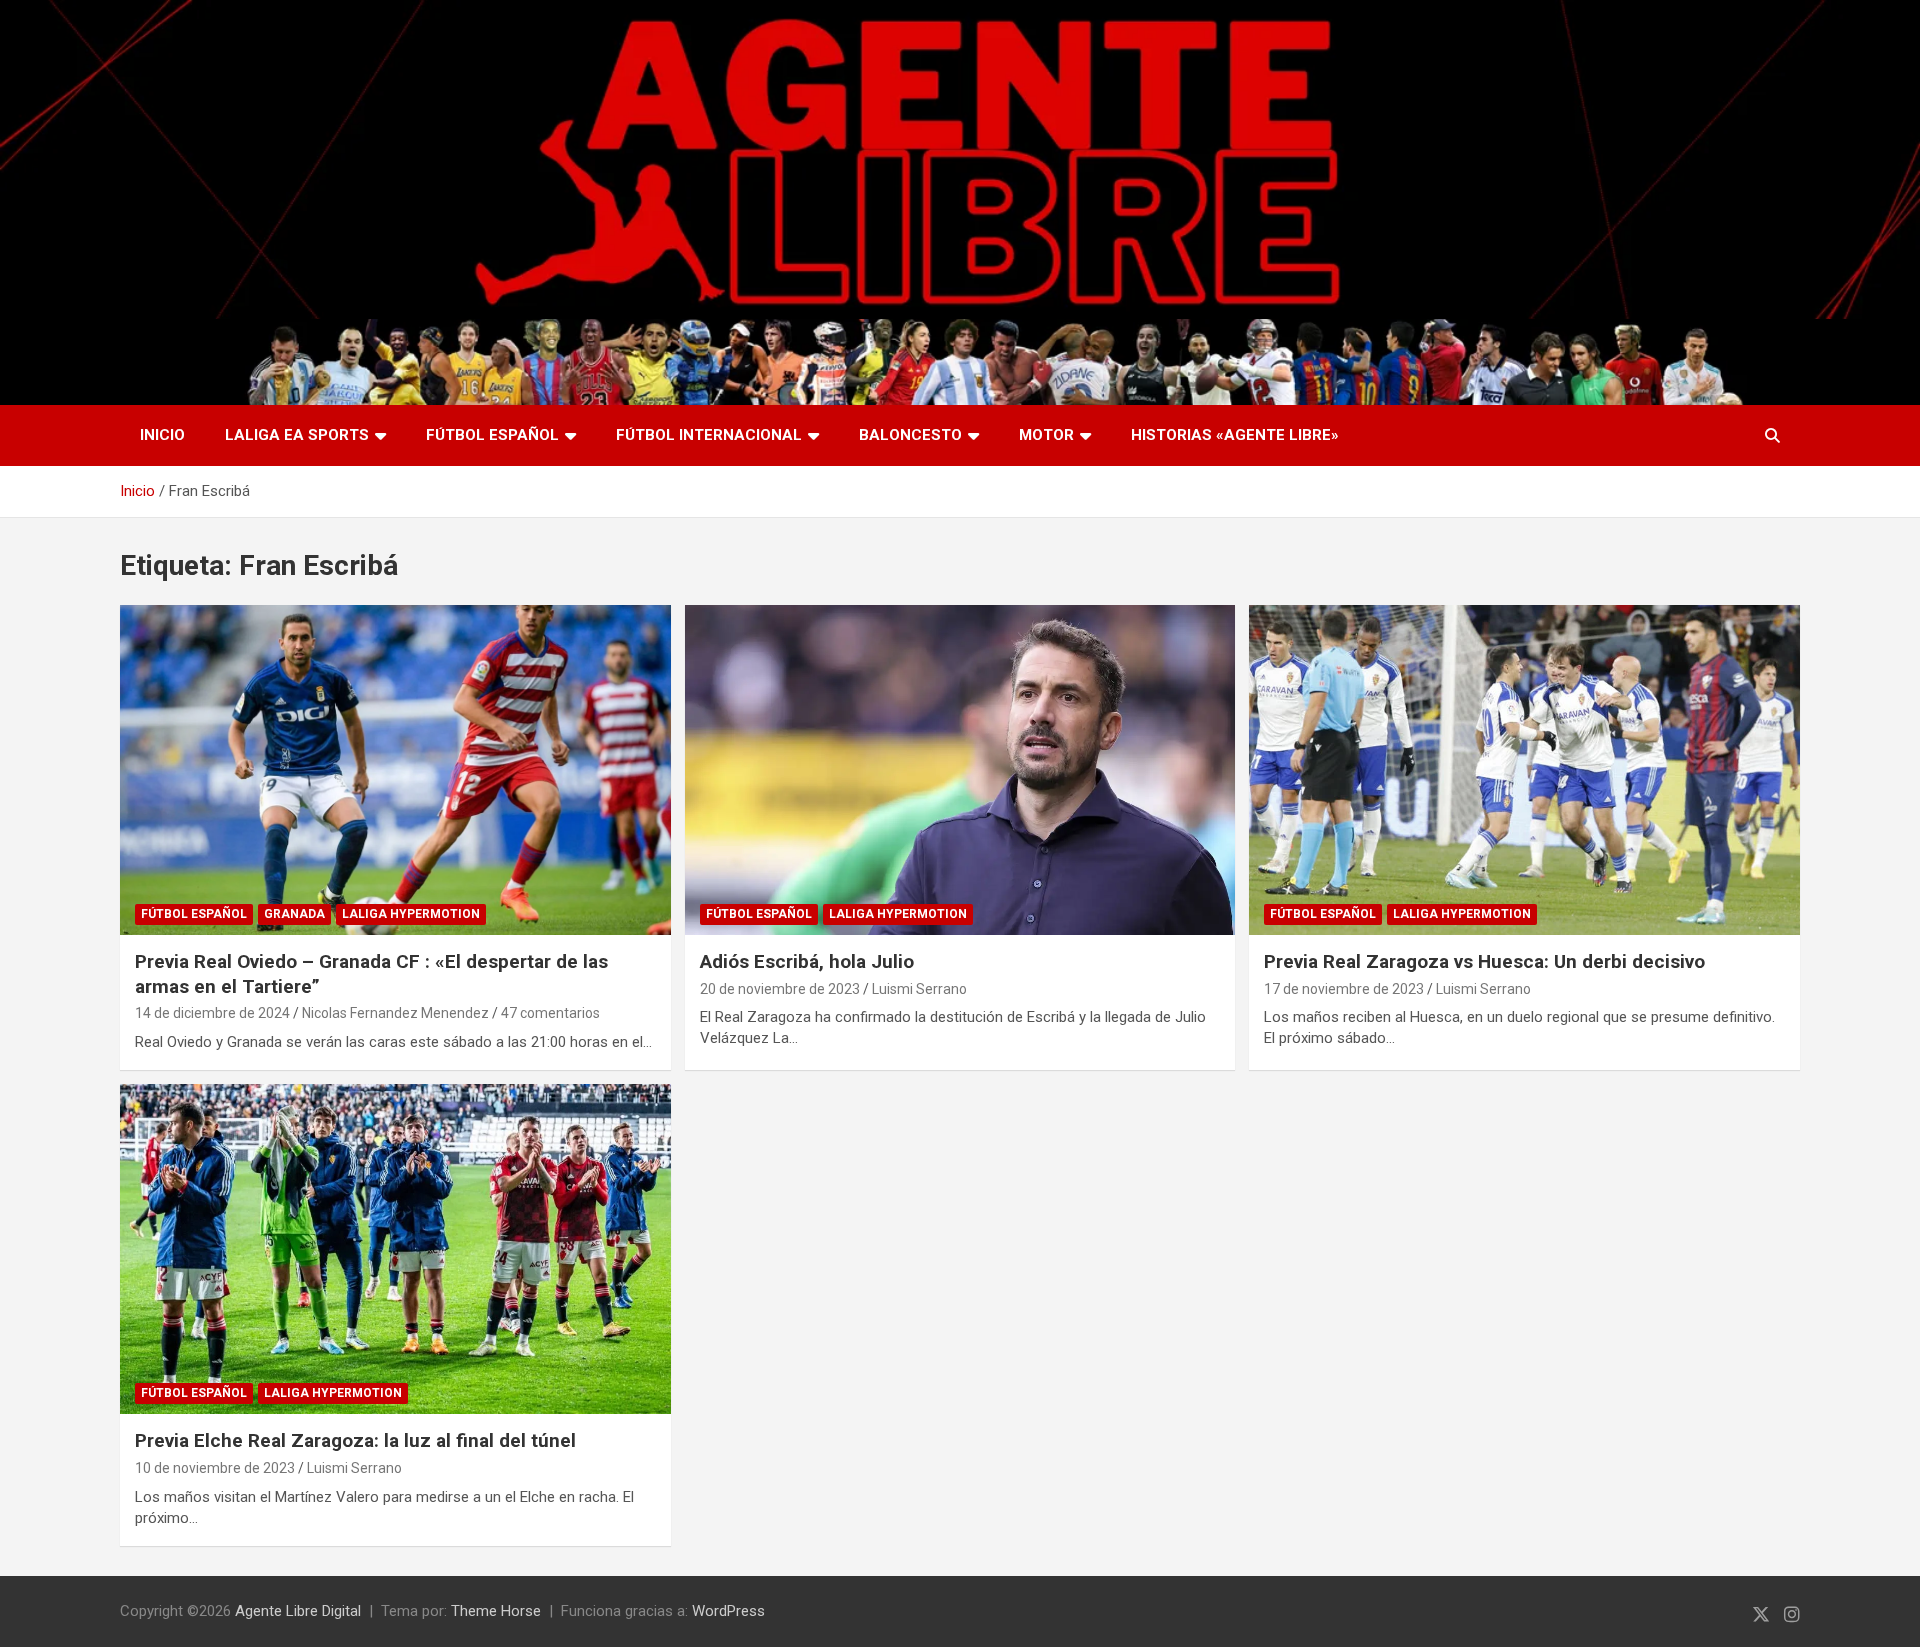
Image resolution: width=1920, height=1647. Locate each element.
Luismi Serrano (919, 989)
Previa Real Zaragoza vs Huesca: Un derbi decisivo (1484, 961)
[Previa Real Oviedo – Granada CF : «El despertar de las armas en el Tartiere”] (395, 770)
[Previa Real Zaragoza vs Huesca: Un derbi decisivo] (1525, 770)
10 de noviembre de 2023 (215, 1468)
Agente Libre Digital (298, 1611)
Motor (1046, 435)
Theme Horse (496, 1611)
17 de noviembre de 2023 (1344, 989)
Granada (294, 914)
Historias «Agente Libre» (1235, 435)
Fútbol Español (492, 435)
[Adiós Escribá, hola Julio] (960, 770)
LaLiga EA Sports (297, 435)
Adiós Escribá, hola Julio (807, 961)
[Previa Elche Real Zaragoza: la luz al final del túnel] (395, 1249)
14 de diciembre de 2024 (212, 1013)
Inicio (162, 435)
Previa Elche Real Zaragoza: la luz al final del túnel (355, 1440)
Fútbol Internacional (709, 435)
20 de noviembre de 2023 (780, 989)
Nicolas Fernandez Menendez (395, 1013)
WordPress (728, 1611)
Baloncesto (910, 435)
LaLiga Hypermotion (411, 914)
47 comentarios (550, 1013)
